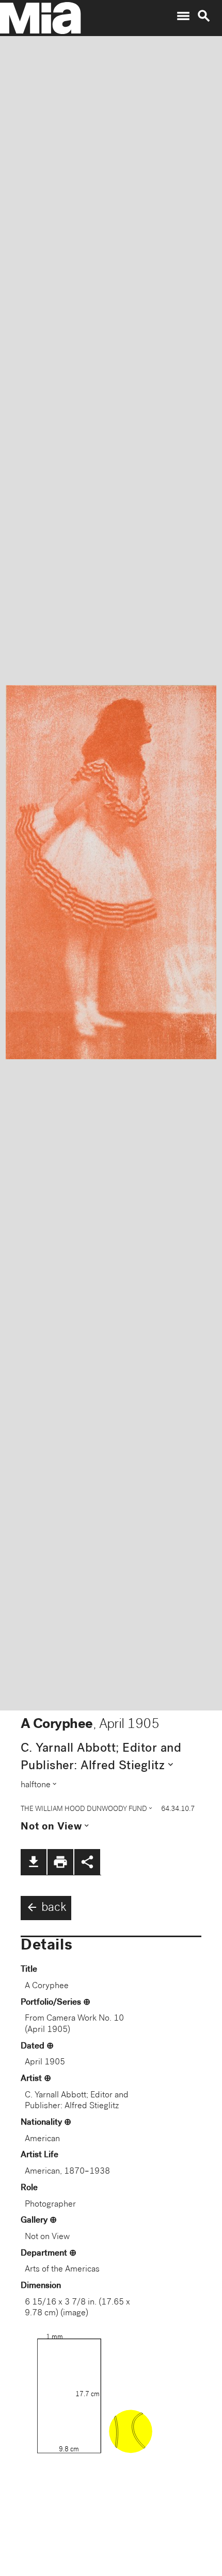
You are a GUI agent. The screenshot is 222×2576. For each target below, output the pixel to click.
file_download (34, 1862)
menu (183, 16)
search (204, 16)
